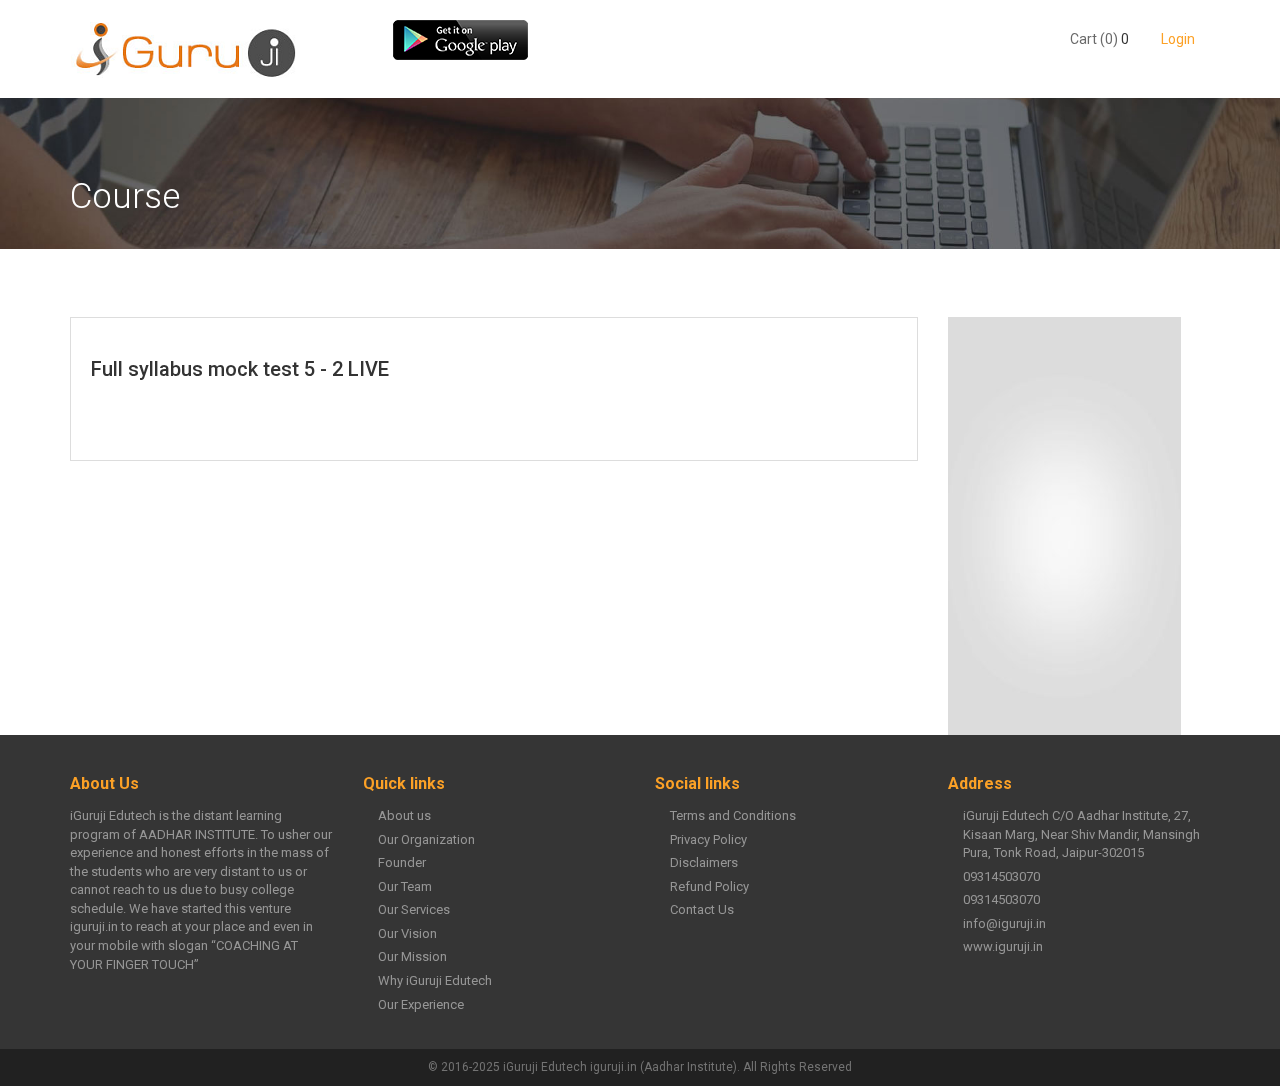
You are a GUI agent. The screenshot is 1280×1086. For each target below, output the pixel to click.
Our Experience (421, 1004)
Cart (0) (1094, 39)
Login (1176, 39)
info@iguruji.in (1004, 923)
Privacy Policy (708, 839)
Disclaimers (704, 862)
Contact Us (702, 909)
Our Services (414, 909)
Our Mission (412, 956)
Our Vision (407, 933)
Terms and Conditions (733, 815)
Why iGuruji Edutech (435, 980)
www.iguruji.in (1003, 946)
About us (404, 815)
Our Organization (426, 839)
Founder (402, 862)
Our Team (405, 886)
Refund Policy (709, 886)
